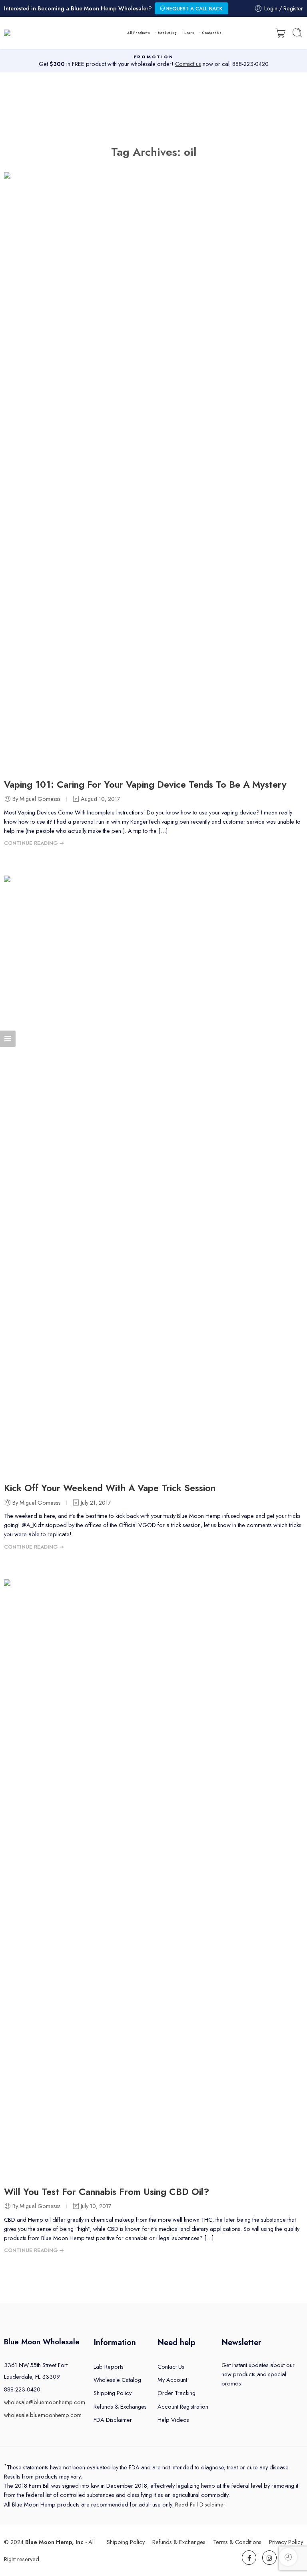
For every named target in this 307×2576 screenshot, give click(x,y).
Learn (189, 33)
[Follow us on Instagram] (269, 2558)
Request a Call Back (194, 9)
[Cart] (280, 33)
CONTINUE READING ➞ (34, 843)
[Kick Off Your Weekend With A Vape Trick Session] (153, 1175)
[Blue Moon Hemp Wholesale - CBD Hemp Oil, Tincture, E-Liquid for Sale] (43, 33)
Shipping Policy (113, 2393)
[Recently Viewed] (288, 2557)
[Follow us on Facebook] (249, 2558)
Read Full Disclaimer (200, 2504)
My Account (172, 2380)
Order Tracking (176, 2393)
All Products (139, 33)
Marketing (167, 33)
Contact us (188, 64)
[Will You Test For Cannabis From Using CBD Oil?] (153, 1879)
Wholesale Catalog (117, 2380)
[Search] (297, 33)
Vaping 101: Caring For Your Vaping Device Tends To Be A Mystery (145, 785)
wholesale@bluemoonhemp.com (45, 2402)
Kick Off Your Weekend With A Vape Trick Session (110, 1488)
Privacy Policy (286, 2542)
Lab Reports (109, 2366)
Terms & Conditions (237, 2542)
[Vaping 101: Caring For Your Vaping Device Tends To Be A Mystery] (153, 472)
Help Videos (173, 2420)
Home (153, 111)
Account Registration (183, 2406)
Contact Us (212, 33)
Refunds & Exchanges (120, 2406)
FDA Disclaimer (113, 2420)
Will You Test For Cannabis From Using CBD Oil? (107, 2192)
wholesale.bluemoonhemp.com (43, 2415)
